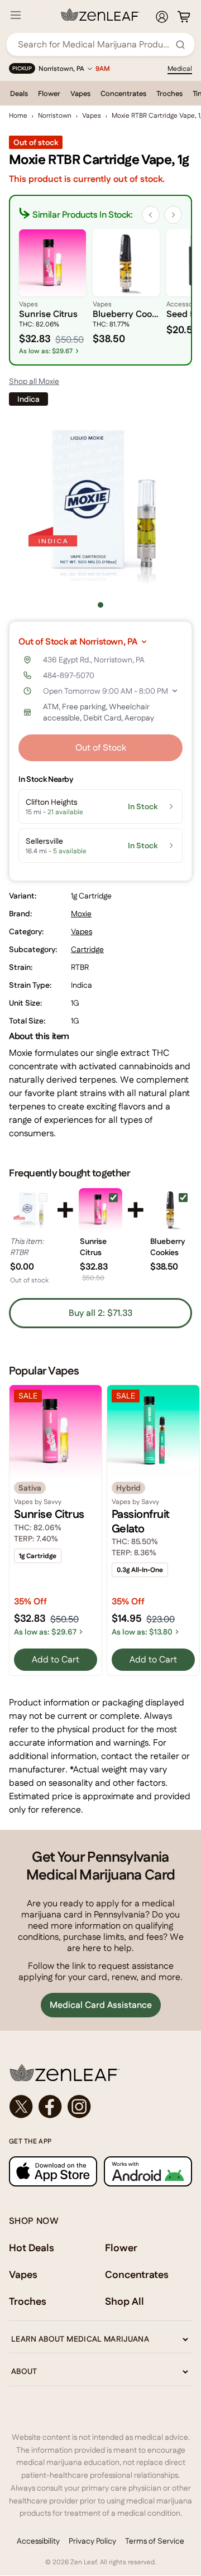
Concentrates (123, 93)
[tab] (100, 605)
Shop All (125, 2301)
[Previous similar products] (151, 215)
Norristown (55, 116)
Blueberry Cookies (168, 1247)
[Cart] (184, 17)
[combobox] (94, 44)
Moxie (81, 914)
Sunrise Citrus (93, 1247)
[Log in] (162, 17)
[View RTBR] (30, 1210)
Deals (19, 93)
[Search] (180, 45)
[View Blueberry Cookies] (171, 1210)
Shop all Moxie (34, 381)
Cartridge (87, 949)
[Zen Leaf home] (100, 15)
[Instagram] (79, 2107)
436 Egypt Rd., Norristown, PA (94, 660)
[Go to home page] (100, 2073)
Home (18, 116)
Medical (180, 69)
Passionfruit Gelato (141, 1521)
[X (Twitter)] (21, 2107)
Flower (49, 93)
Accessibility (38, 2541)
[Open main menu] (16, 15)
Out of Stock (101, 748)
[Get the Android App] (148, 2171)
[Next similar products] (173, 215)
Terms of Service (155, 2541)
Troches (169, 93)
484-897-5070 (69, 675)
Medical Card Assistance (101, 2005)
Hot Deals (32, 2248)
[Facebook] (50, 2107)
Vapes (80, 93)
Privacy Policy (92, 2541)
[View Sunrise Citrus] (100, 1210)
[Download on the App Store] (53, 2171)
